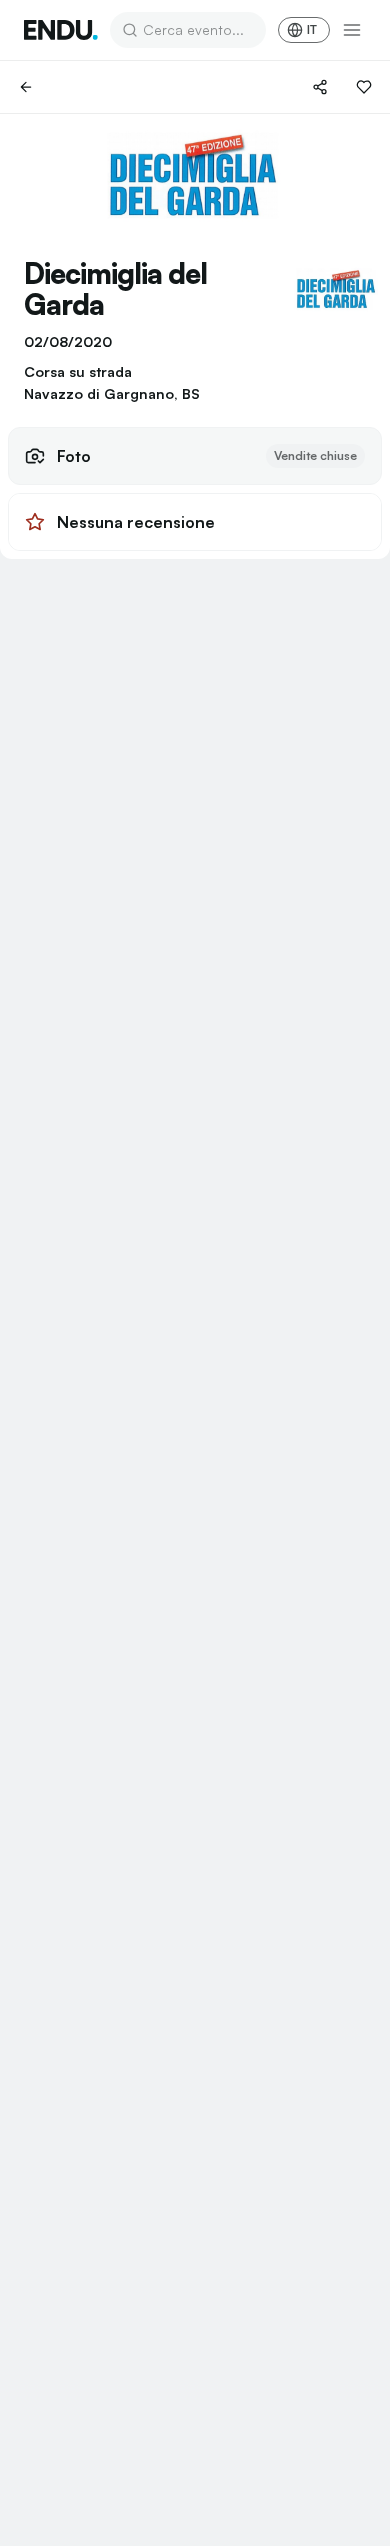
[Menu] (352, 30)
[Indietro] (26, 87)
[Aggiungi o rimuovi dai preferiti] (364, 87)
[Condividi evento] (320, 87)
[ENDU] (61, 30)
